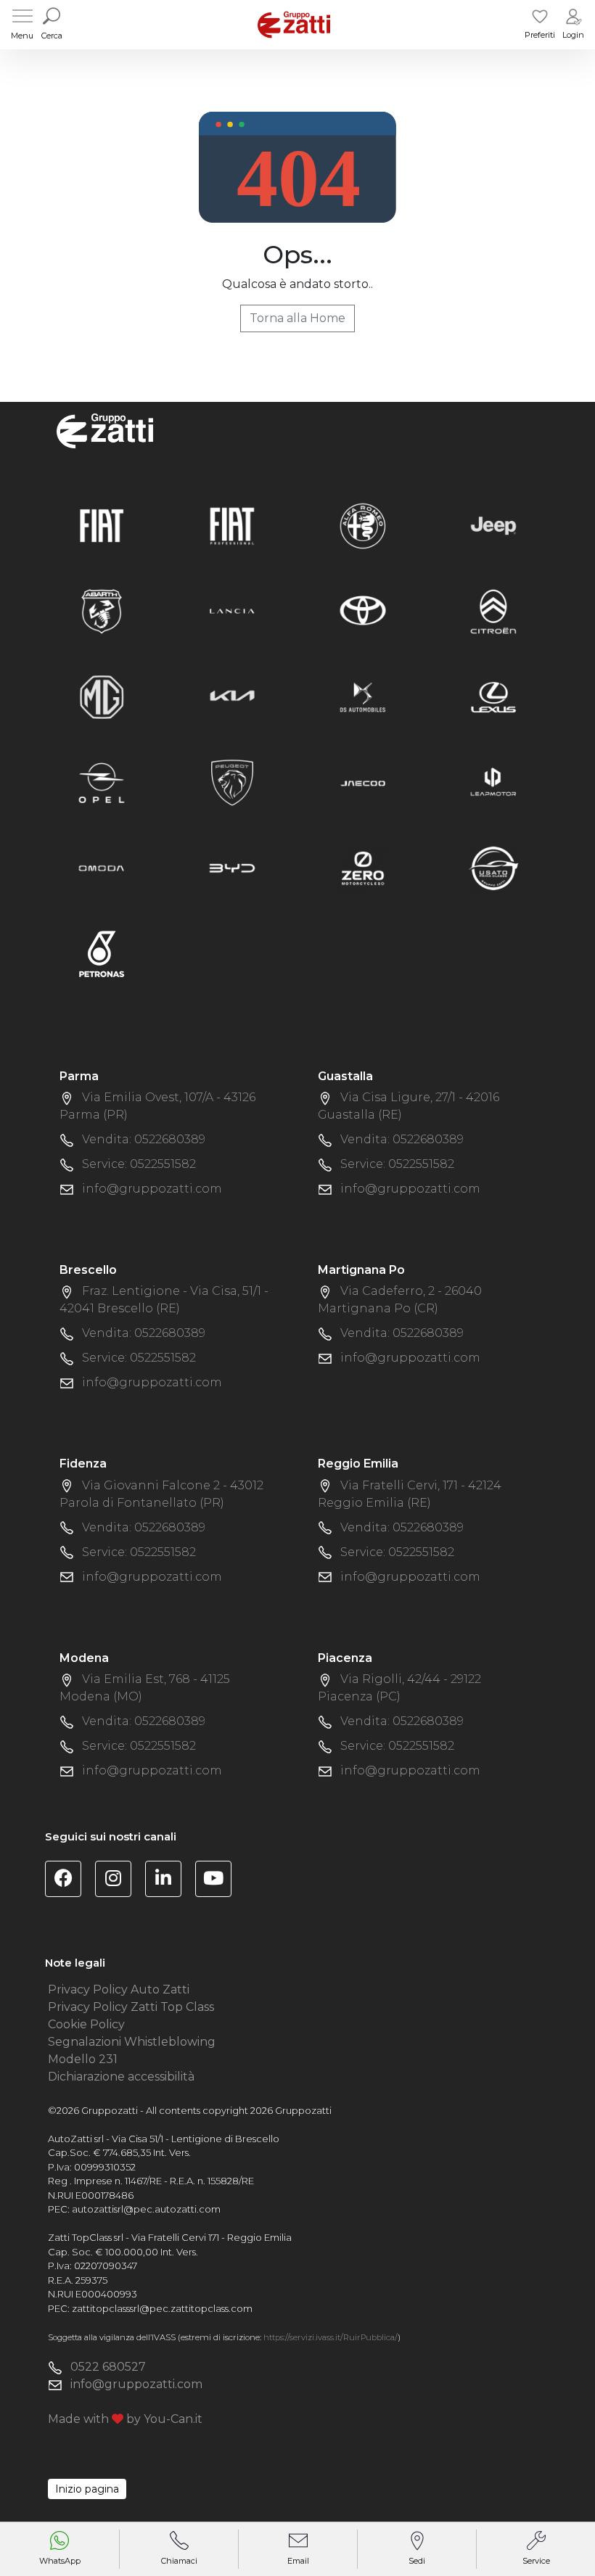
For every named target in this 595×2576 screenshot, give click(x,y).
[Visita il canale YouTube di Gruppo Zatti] (219, 1881)
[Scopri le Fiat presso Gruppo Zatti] (102, 525)
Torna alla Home (297, 318)
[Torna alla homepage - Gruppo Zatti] (294, 24)
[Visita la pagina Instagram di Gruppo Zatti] (119, 1881)
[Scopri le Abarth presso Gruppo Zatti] (102, 610)
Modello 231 (83, 2059)
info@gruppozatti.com (152, 1189)
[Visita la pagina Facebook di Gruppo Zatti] (69, 1881)
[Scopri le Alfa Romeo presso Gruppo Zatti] (363, 525)
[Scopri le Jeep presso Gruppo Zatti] (493, 525)
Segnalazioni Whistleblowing (132, 2042)
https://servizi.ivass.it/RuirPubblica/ (331, 2337)
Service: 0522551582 (139, 1164)
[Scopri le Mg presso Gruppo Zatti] (102, 696)
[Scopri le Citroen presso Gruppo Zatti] (493, 610)
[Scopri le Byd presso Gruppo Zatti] (232, 867)
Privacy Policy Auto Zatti (119, 1989)
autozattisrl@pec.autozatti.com (146, 2209)
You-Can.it (173, 2419)
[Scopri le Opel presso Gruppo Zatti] (102, 782)
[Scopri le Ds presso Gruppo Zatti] (363, 696)
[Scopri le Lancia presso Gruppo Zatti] (232, 610)
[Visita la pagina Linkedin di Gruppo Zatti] (169, 1881)
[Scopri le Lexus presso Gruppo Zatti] (493, 696)
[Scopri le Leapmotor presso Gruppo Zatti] (493, 782)
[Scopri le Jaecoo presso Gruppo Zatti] (363, 782)
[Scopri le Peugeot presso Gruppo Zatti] (232, 782)
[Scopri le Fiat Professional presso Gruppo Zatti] (232, 525)
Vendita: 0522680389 (144, 1139)
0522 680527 (108, 2367)
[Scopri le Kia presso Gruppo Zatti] (232, 696)
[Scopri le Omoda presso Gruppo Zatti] (102, 867)
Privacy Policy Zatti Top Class (131, 2007)
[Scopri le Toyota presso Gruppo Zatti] (363, 610)
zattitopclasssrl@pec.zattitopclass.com (162, 2308)
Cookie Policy (86, 2024)
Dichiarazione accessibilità (121, 2077)
